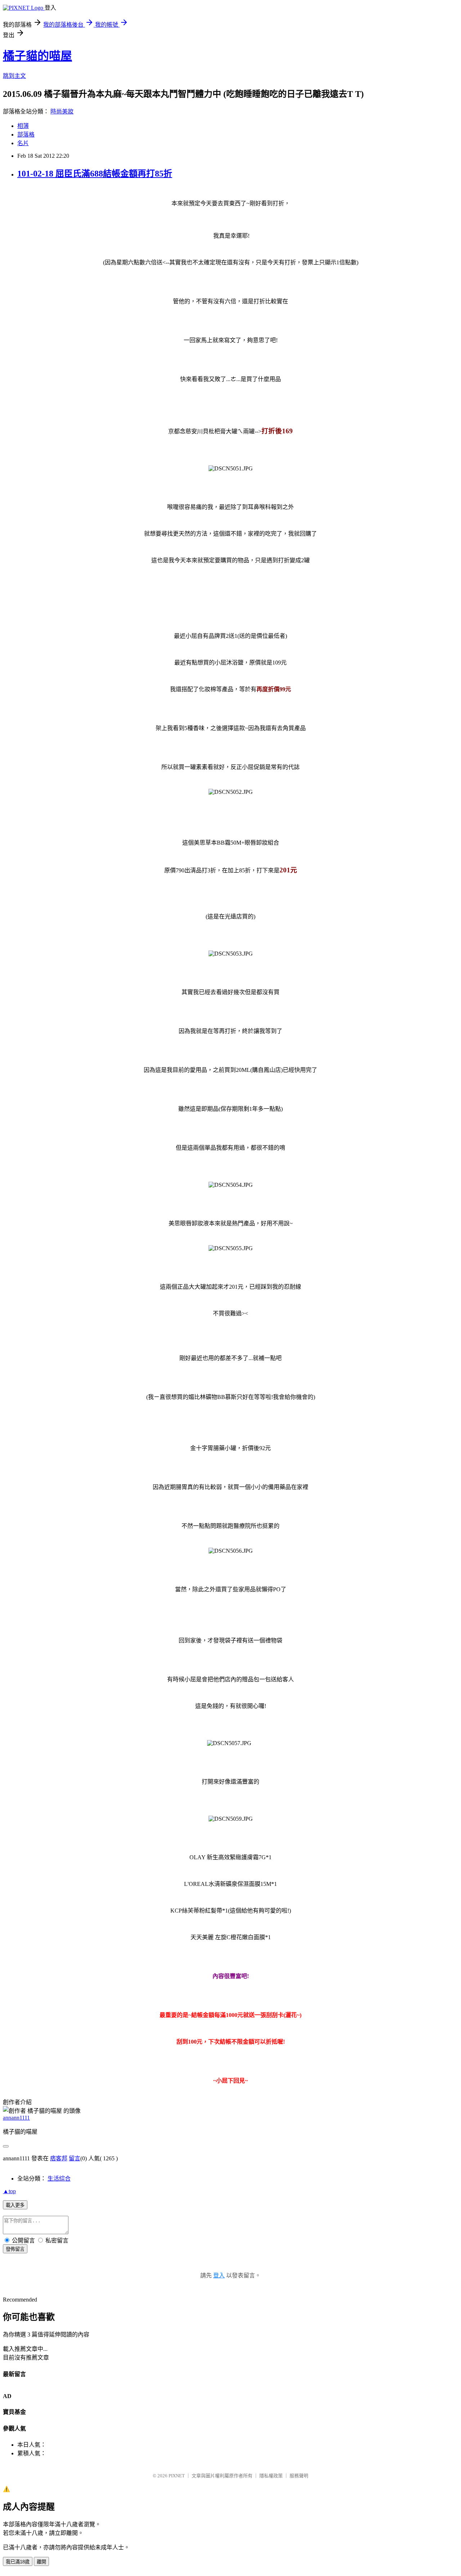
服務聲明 (299, 2476)
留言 (75, 2158)
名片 (23, 143)
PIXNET (177, 2476)
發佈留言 (15, 2249)
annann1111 (16, 2118)
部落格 (26, 135)
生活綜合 (59, 2179)
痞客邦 (59, 2158)
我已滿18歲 (18, 2562)
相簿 (23, 126)
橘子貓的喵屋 (37, 56)
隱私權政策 (271, 2476)
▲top (9, 2191)
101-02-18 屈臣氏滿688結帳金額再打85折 (95, 174)
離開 (41, 2562)
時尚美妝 (62, 111)
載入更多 (15, 2205)
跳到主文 (14, 76)
